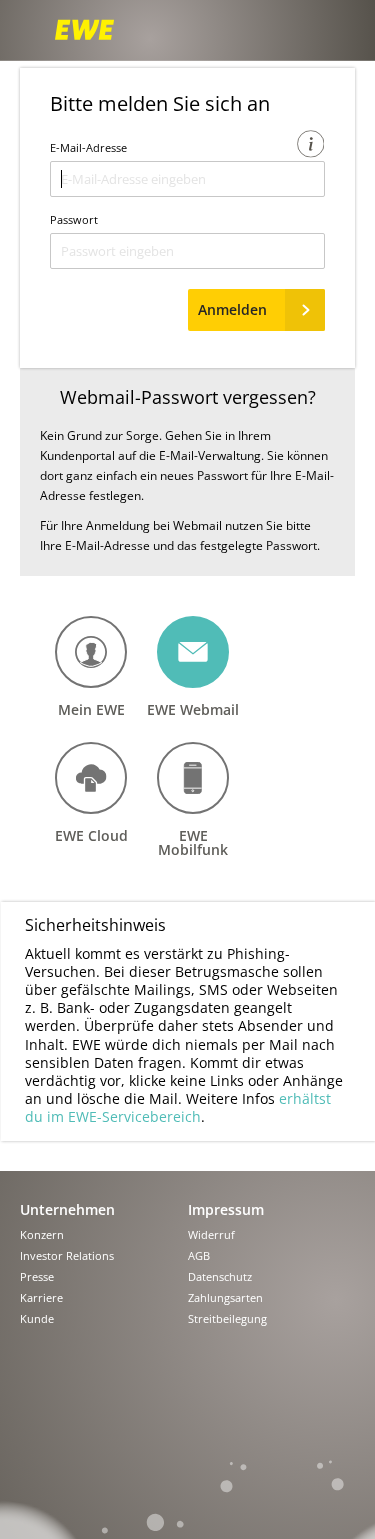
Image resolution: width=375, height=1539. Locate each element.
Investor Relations (67, 1256)
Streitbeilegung (227, 1319)
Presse (37, 1277)
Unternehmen (67, 1209)
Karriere (41, 1298)
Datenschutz (220, 1277)
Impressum (226, 1209)
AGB (199, 1256)
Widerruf (211, 1235)
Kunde (37, 1319)
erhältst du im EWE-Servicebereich (178, 1107)
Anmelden (232, 309)
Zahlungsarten (225, 1298)
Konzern (42, 1235)
